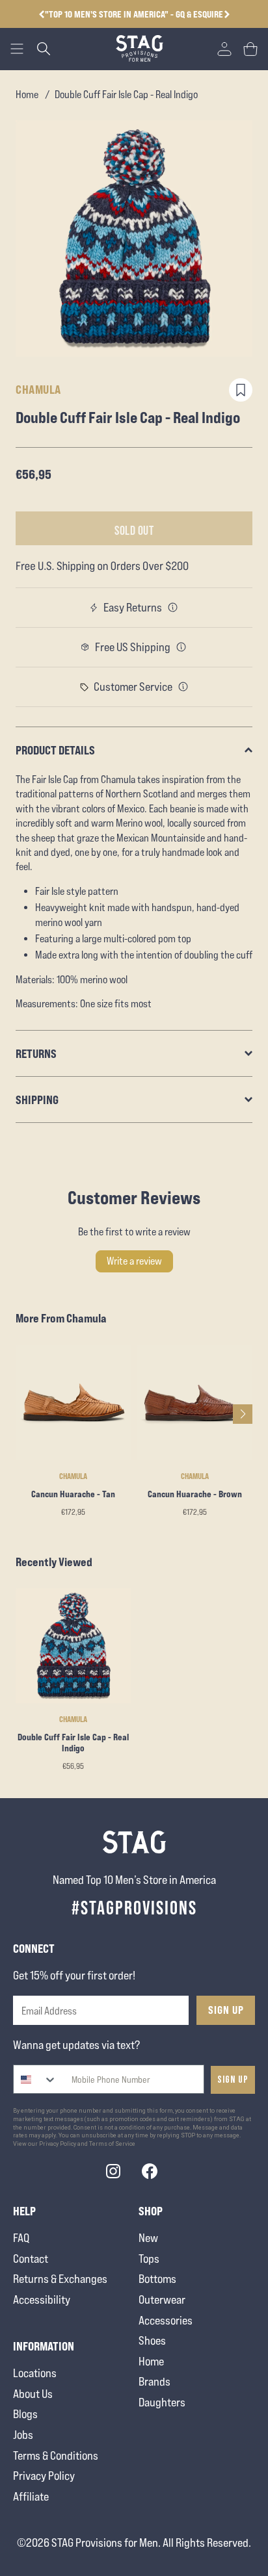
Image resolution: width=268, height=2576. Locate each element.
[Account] (224, 49)
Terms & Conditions (56, 2455)
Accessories (166, 2320)
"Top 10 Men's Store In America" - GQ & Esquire (134, 14)
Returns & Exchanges (60, 2279)
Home (27, 95)
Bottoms (157, 2279)
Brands (154, 2381)
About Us (33, 2394)
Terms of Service (112, 2144)
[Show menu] (17, 49)
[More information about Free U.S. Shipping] (181, 647)
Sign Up (226, 2010)
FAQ (21, 2238)
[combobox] (35, 2079)
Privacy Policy (44, 2476)
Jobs (23, 2435)
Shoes (152, 2340)
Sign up (233, 2080)
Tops (149, 2259)
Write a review (134, 1261)
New (148, 2238)
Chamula (38, 389)
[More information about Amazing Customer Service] (183, 687)
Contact (31, 2259)
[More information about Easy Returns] (173, 608)
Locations (35, 2373)
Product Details (55, 750)
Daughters (162, 2402)
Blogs (25, 2414)
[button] (227, 14)
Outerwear (162, 2299)
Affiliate (31, 2496)
